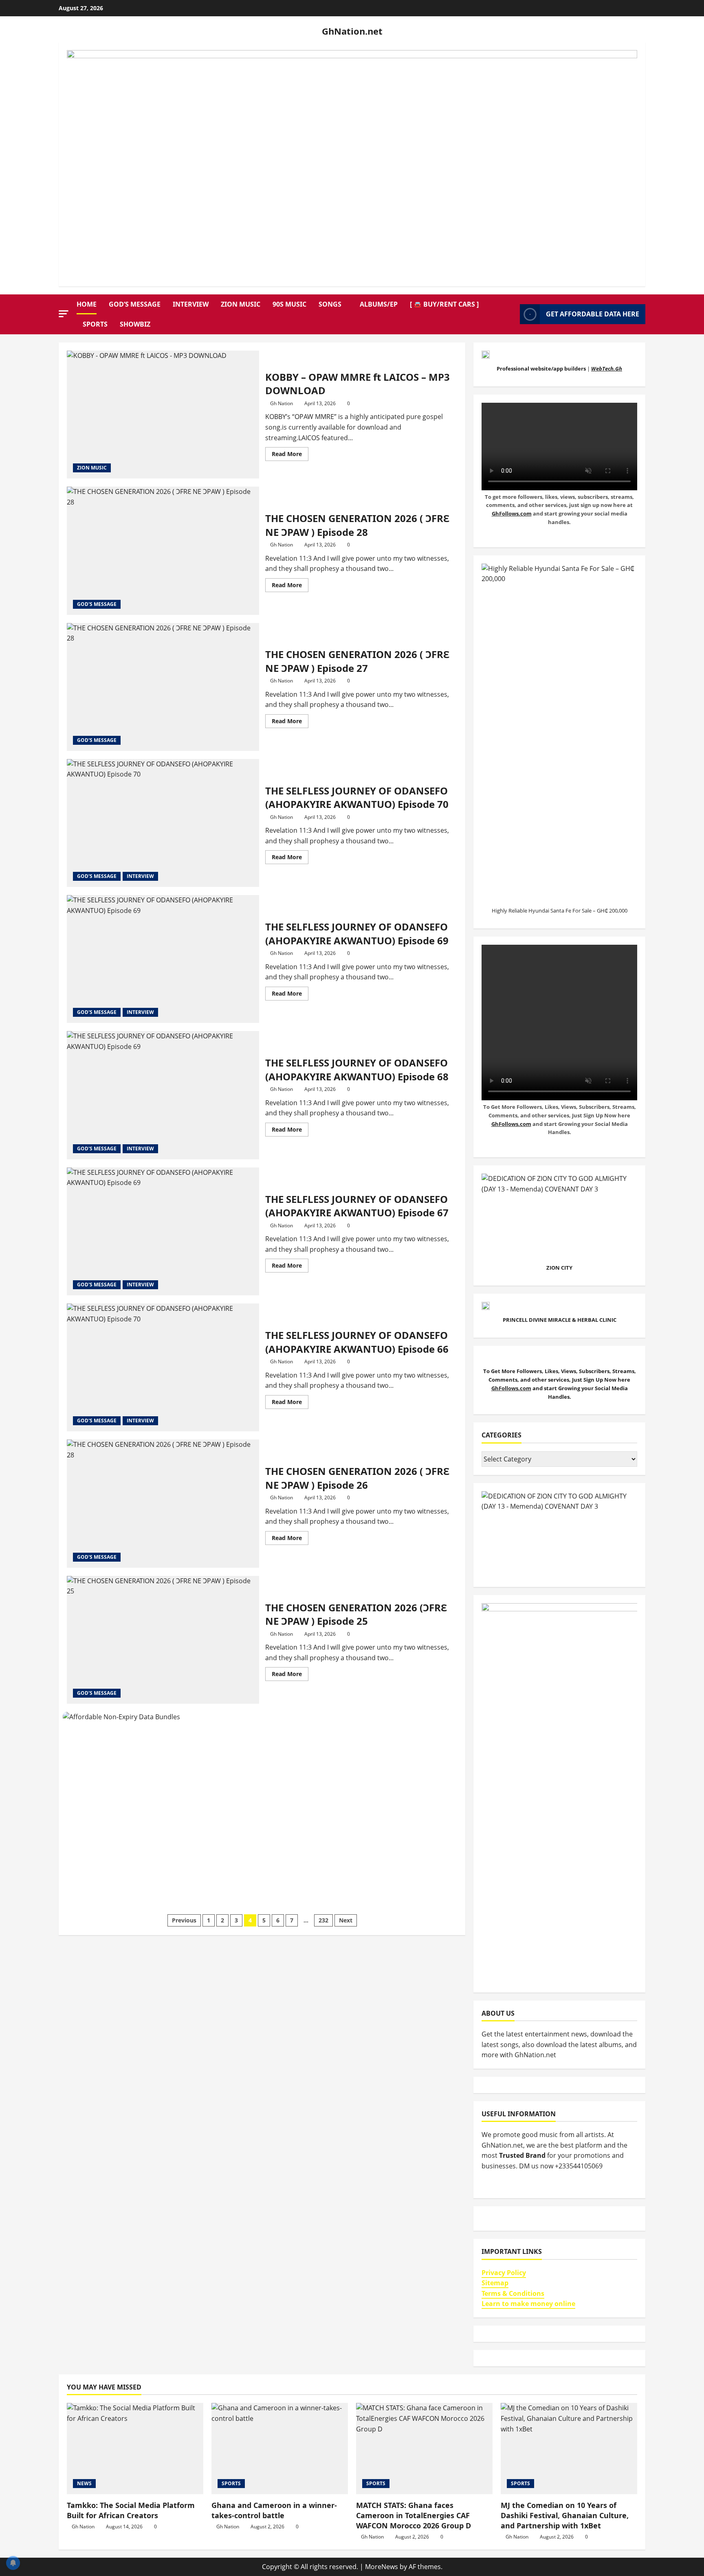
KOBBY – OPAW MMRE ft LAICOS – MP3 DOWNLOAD (163, 415)
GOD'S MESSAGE (97, 604)
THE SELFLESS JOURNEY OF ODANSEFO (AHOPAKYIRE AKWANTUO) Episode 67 (163, 1231)
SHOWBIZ (135, 324)
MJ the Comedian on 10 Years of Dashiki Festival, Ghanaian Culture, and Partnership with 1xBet (565, 2515)
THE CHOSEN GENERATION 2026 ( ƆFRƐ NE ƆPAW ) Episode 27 (163, 687)
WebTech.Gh (607, 369)
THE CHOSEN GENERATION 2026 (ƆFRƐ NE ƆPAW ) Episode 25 (163, 1640)
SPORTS (95, 324)
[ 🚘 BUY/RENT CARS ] (444, 304)
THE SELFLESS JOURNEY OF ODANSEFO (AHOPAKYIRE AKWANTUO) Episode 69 (163, 959)
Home (87, 304)
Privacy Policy (504, 2273)
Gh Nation (282, 403)
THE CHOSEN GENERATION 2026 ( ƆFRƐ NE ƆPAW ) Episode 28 (163, 551)
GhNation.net (352, 31)
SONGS (330, 304)
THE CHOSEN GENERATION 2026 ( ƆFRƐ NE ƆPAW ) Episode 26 (163, 1503)
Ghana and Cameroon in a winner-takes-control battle (274, 2510)
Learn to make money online (528, 2304)
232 (323, 1920)
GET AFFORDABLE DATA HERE (593, 314)
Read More (290, 452)
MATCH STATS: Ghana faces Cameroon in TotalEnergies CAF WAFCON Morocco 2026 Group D (414, 2515)
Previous (184, 1920)
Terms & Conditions (513, 2293)
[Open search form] (511, 314)
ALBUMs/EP (379, 304)
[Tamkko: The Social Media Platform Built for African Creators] (135, 2448)
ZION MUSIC (241, 304)
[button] (64, 314)
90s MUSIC (289, 304)
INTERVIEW (191, 304)
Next (346, 1920)
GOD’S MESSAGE (135, 304)
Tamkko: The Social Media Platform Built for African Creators (131, 2510)
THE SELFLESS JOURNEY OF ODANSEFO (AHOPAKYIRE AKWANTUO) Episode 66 (163, 1367)
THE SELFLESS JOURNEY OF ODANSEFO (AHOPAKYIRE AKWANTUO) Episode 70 (163, 823)
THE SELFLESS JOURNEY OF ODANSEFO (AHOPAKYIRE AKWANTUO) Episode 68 (163, 1095)
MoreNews (382, 2567)
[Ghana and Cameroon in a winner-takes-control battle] (280, 2448)
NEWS (84, 2483)
